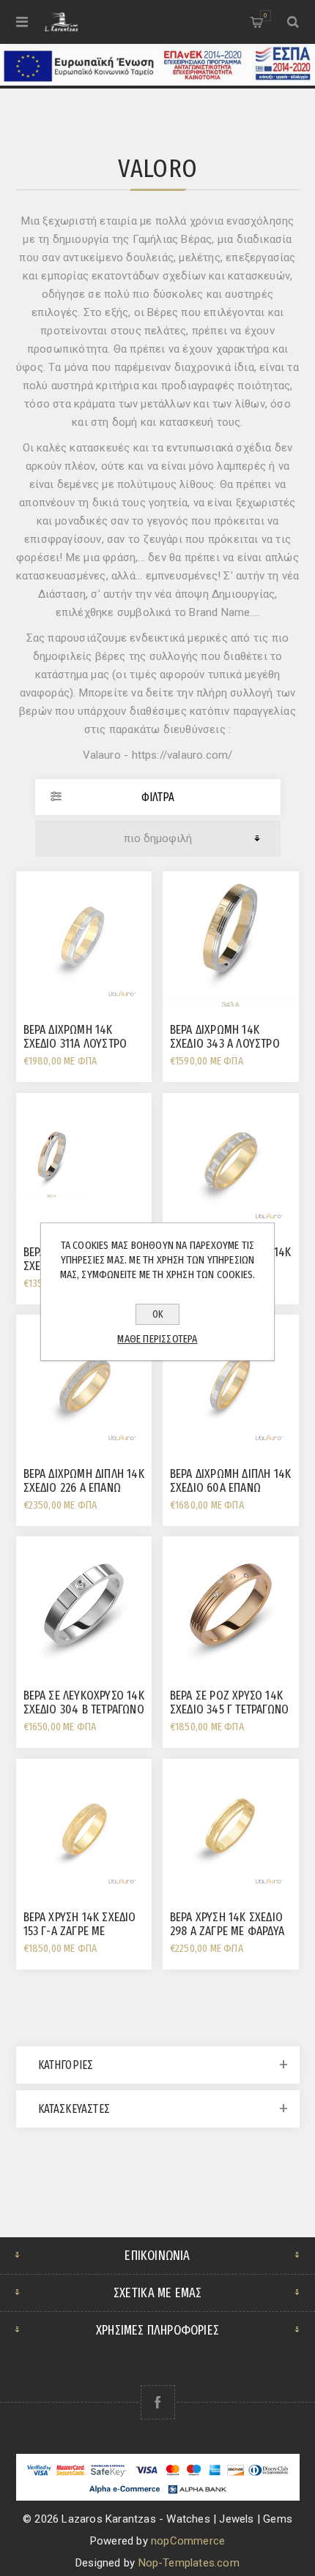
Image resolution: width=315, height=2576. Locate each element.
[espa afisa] (157, 82)
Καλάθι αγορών (265, 15)
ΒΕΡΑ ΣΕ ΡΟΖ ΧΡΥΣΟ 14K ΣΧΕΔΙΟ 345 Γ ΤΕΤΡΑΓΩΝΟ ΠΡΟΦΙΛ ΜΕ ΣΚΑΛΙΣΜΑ (229, 1709)
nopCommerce (188, 2541)
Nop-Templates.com (189, 2563)
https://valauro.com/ (182, 755)
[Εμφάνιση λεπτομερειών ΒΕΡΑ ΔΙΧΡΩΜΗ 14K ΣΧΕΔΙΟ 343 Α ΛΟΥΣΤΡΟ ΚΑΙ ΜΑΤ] (231, 939)
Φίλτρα (158, 797)
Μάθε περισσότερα (157, 1339)
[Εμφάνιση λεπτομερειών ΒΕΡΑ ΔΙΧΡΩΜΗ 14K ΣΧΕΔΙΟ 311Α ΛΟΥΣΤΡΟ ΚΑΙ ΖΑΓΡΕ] (84, 939)
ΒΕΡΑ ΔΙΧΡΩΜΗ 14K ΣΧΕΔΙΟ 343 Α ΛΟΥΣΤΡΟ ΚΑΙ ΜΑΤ (225, 1044)
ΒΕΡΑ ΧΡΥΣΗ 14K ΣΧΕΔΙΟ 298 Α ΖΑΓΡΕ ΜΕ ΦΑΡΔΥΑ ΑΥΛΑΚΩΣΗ (227, 1931)
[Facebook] (158, 2402)
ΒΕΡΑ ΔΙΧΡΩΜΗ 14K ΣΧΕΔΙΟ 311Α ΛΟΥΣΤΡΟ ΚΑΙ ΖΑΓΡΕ (75, 1044)
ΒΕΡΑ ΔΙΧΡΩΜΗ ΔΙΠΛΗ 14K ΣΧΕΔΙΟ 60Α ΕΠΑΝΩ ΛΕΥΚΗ (230, 1488)
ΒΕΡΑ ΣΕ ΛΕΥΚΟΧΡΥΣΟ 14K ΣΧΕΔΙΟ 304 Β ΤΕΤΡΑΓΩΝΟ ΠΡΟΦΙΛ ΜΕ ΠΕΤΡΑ (84, 1709)
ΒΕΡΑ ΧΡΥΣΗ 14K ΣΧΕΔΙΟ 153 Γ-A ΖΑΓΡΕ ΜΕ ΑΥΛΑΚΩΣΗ (80, 1931)
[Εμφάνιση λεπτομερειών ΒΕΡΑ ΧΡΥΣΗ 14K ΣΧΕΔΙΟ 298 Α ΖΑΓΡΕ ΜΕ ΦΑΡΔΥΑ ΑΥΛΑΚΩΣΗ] (231, 1827)
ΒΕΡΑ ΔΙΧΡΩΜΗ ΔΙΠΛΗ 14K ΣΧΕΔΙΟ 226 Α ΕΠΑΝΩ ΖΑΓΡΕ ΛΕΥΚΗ (84, 1488)
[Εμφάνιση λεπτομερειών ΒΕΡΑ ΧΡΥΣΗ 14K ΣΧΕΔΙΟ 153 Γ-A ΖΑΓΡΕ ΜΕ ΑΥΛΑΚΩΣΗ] (84, 1827)
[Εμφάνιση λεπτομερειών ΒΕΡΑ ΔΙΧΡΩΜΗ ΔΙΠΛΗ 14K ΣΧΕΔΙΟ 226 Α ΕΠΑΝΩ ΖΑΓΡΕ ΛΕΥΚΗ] (84, 1383)
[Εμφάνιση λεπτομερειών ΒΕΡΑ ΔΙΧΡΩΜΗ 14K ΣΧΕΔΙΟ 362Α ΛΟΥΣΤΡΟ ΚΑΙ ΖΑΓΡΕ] (84, 1161)
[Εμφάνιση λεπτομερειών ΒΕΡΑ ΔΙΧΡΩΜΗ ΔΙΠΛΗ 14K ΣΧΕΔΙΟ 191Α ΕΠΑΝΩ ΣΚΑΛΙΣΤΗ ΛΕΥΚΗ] (231, 1161)
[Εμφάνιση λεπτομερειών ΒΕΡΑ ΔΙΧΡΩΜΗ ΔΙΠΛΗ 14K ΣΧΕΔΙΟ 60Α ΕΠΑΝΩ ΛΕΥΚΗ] (231, 1383)
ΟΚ (158, 1314)
